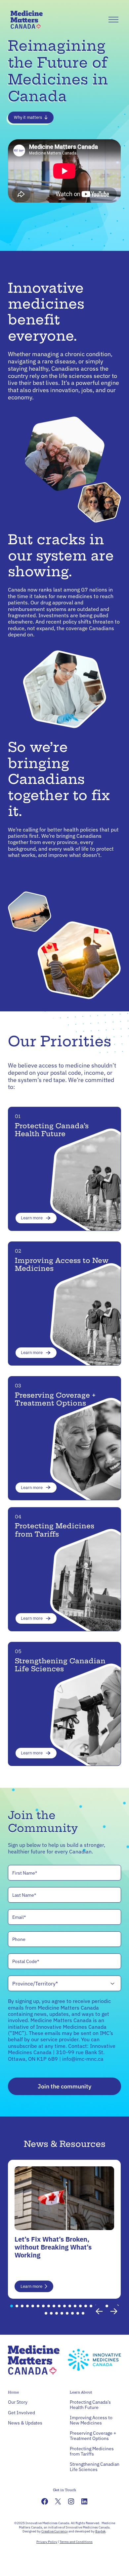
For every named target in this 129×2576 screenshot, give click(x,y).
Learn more (32, 1218)
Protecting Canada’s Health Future (52, 1130)
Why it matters (28, 117)
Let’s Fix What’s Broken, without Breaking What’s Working (53, 2247)
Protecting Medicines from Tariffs (55, 1530)
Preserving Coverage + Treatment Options (55, 1399)
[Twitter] (58, 2501)
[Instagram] (71, 2501)
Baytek (100, 2531)
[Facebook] (45, 2501)
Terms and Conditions (76, 2542)
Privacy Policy (47, 2542)
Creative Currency (55, 2531)
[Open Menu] (113, 20)
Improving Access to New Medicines (62, 1264)
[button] (12, 2306)
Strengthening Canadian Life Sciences (60, 1665)
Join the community (64, 2086)
